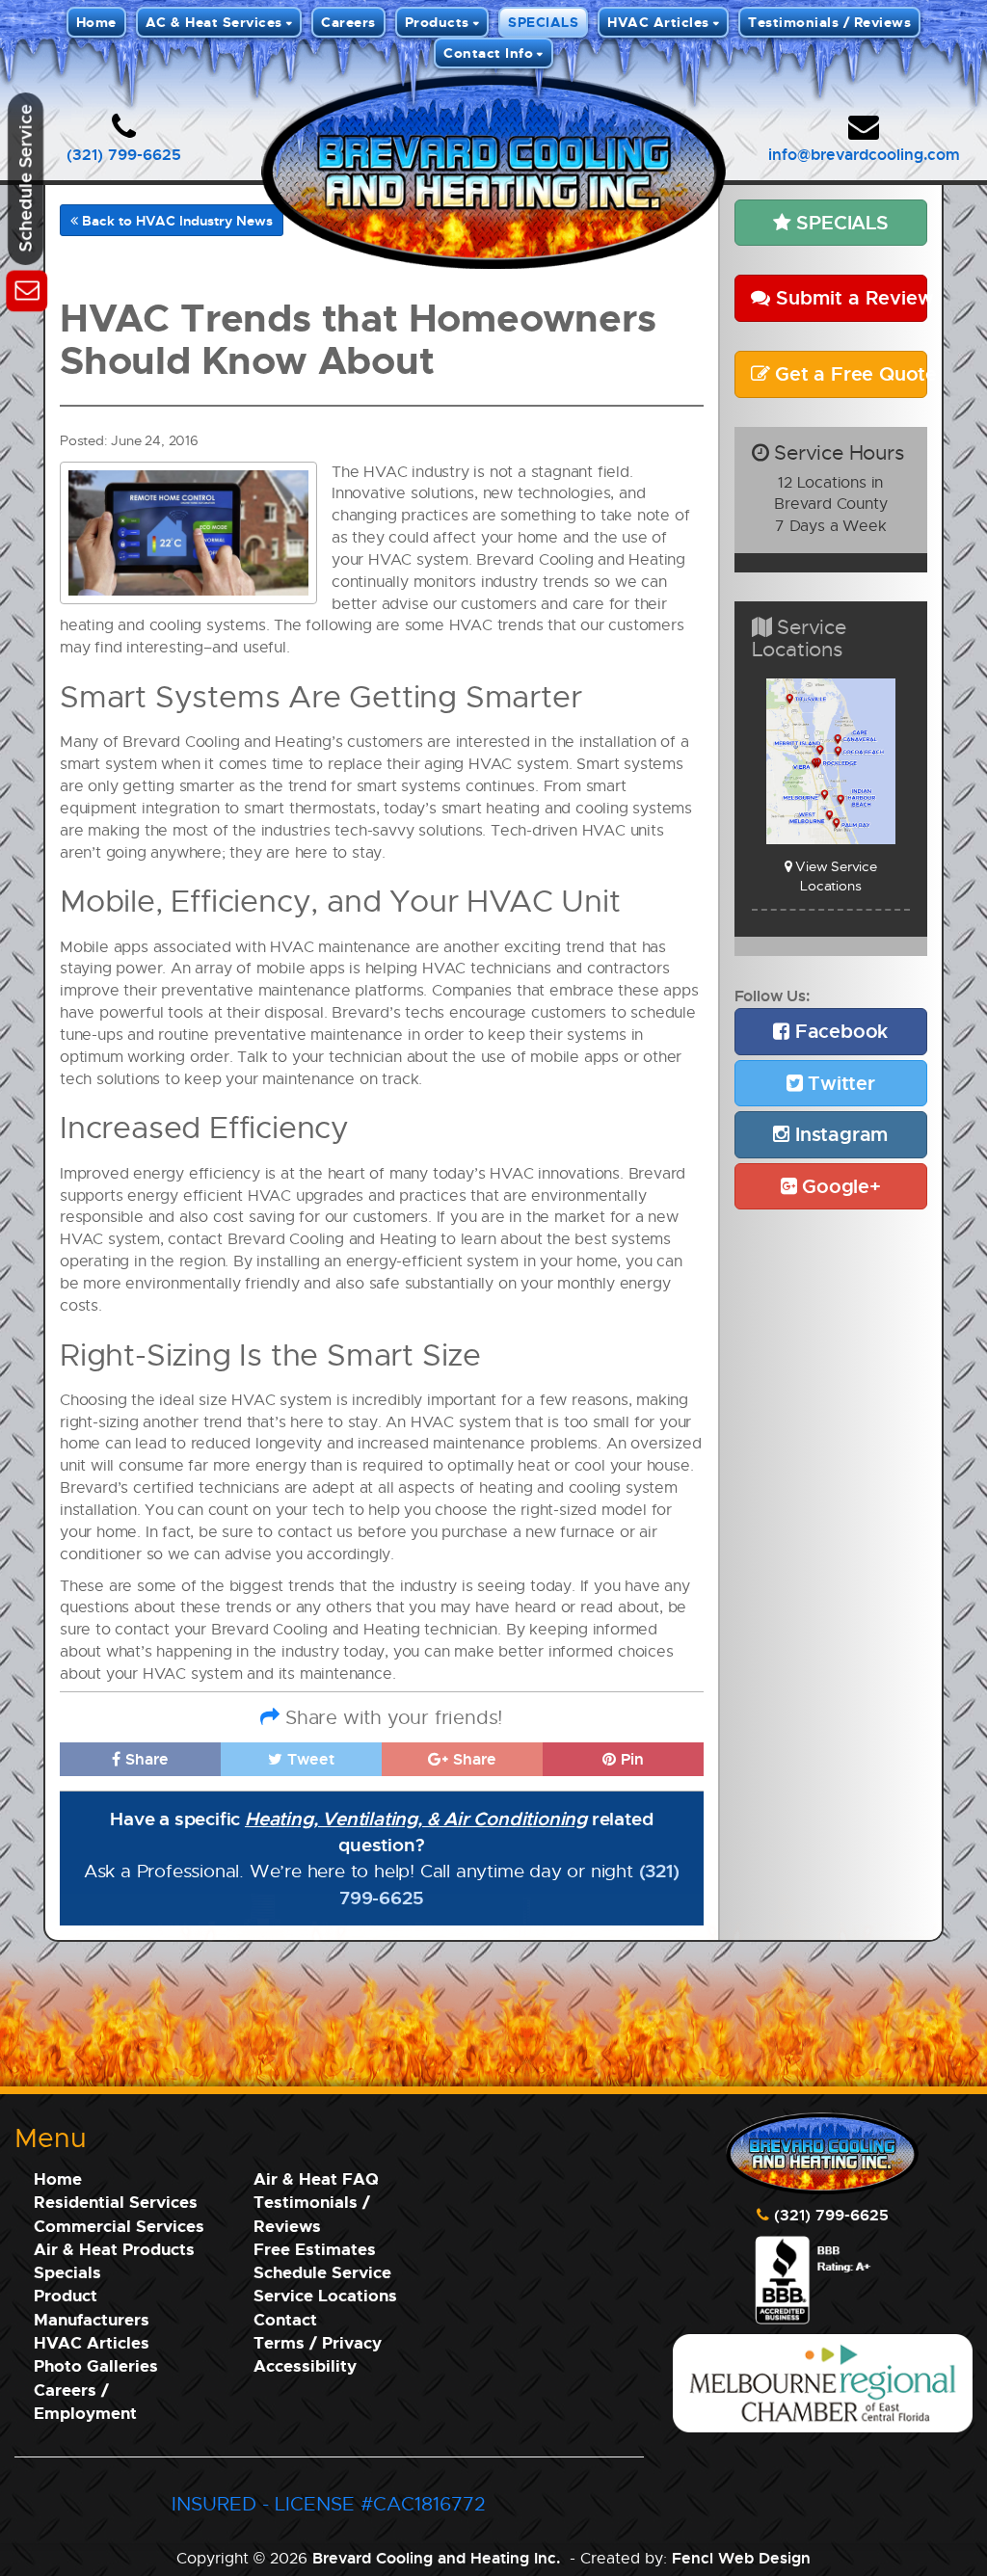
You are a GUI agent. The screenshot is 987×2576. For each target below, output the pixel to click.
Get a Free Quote (848, 373)
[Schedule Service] (27, 288)
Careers (348, 22)
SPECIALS (543, 22)
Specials (67, 2272)
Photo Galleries (96, 2365)
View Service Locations (834, 876)
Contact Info (488, 53)
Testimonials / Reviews (829, 22)
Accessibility (305, 2365)
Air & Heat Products (114, 2249)
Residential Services (116, 2202)
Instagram (839, 1134)
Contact (285, 2319)
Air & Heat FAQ (316, 2178)
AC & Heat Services (214, 22)
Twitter (838, 1083)
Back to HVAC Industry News (175, 220)
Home (96, 22)
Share (145, 1759)
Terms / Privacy (318, 2342)
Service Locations (325, 2295)
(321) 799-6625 (124, 154)
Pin (630, 1759)
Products (437, 22)
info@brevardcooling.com (864, 154)
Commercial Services (119, 2226)
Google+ (838, 1186)
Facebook (839, 1031)
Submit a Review (849, 297)
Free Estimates (315, 2249)
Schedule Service (322, 2272)
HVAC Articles (658, 22)
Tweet (308, 1759)
